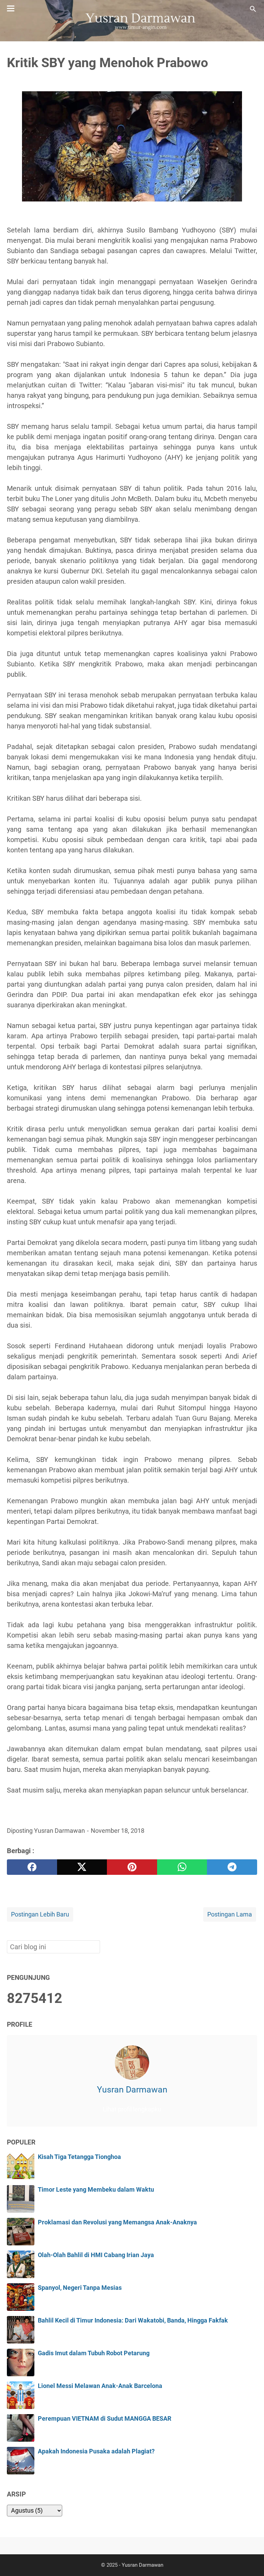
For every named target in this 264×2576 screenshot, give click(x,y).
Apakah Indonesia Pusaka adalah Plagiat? (96, 2451)
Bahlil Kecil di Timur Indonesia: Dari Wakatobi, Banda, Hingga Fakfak (133, 2320)
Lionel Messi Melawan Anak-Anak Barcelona (100, 2386)
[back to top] (250, 2560)
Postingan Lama (230, 1914)
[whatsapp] (182, 1867)
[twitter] (82, 1867)
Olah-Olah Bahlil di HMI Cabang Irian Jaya (96, 2255)
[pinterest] (132, 1867)
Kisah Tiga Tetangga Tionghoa (79, 2157)
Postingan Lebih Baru (40, 1914)
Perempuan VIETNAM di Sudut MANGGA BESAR (104, 2419)
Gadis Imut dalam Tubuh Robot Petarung (94, 2353)
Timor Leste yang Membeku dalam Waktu (96, 2190)
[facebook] (32, 1867)
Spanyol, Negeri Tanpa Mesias (80, 2288)
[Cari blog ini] (253, 9)
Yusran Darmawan (132, 2090)
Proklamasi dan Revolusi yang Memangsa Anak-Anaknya (117, 2222)
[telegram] (232, 1867)
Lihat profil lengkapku (132, 2109)
